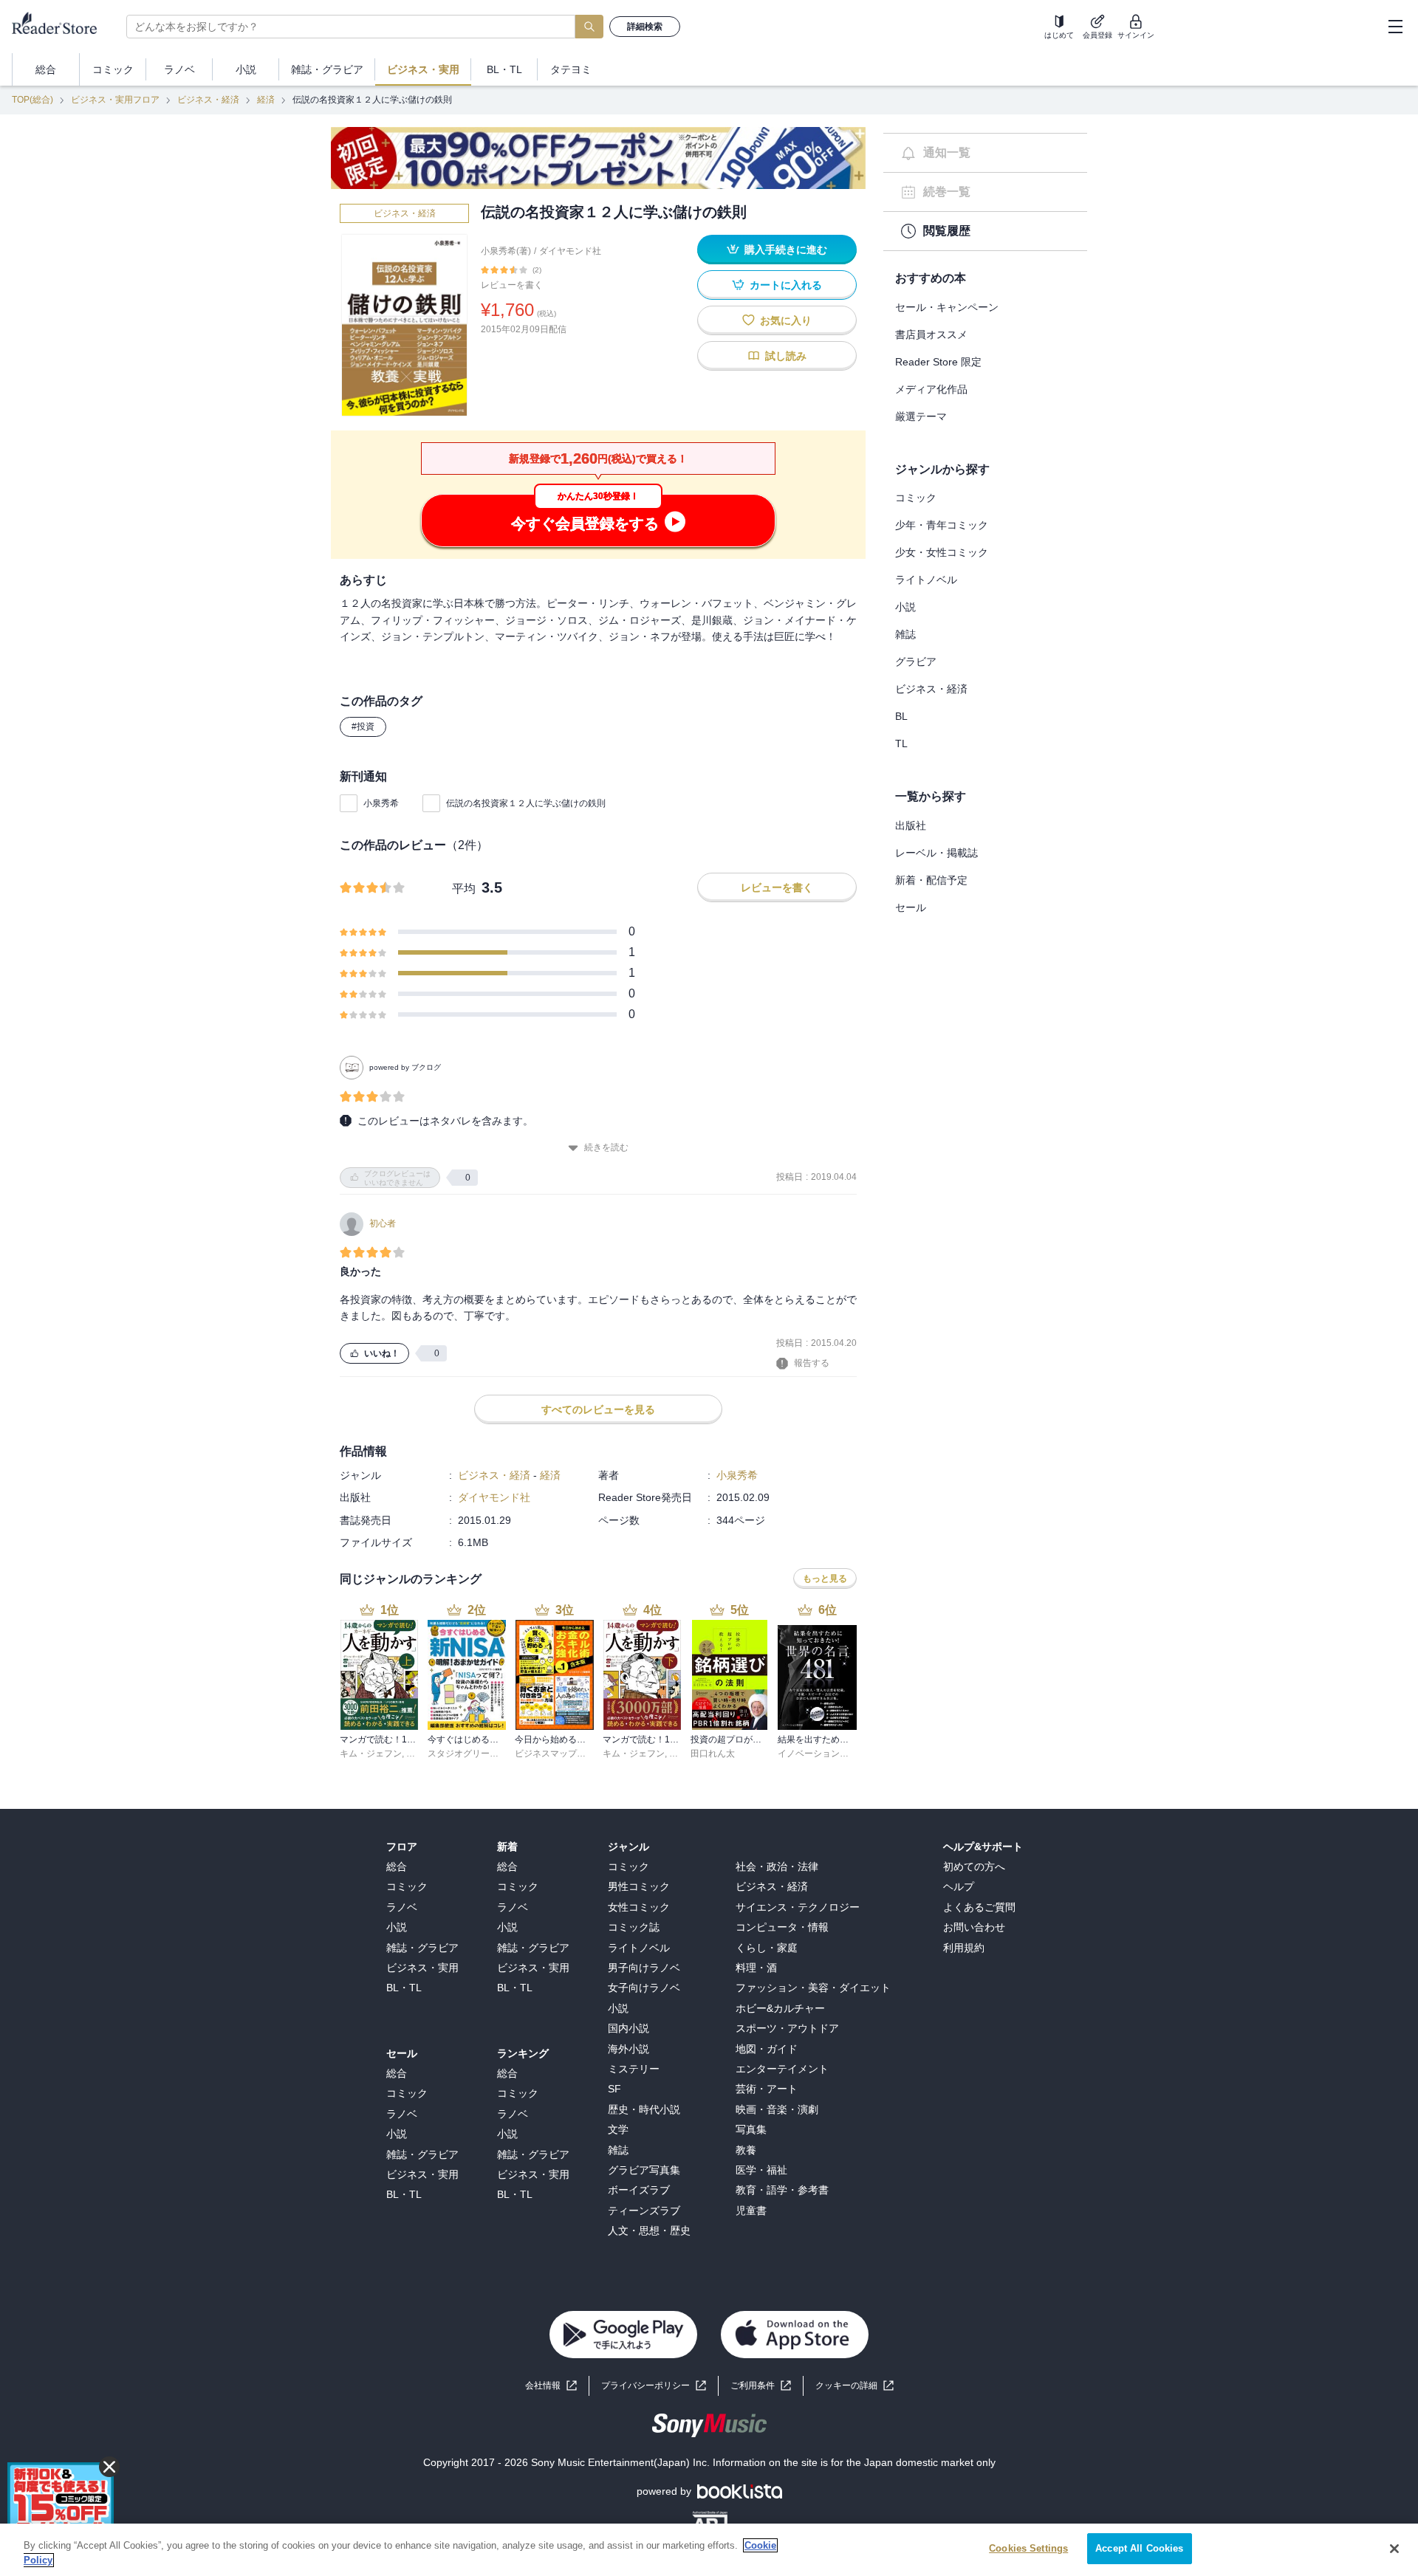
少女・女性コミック (942, 552)
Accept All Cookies (1139, 2548)
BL (901, 716)
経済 (266, 100)
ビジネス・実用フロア (115, 100)
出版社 (911, 825)
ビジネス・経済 (208, 100)
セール (911, 907)
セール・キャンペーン (947, 307)
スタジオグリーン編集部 (476, 1754)
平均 (464, 889)
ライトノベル (926, 580)
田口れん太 (713, 1754)
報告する (812, 1363)
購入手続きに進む (786, 250)
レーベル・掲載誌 (936, 853)
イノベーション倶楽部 (822, 1754)
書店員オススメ (931, 334)
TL (901, 743)
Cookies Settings (1028, 2548)
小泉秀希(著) (506, 251)
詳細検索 (645, 27)
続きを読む (606, 1147)
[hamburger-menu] (1395, 27)
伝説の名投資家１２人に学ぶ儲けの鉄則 (526, 803)
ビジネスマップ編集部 (559, 1754)
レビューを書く (512, 285)
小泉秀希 (381, 803)
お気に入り (786, 320)
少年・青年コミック (942, 525)
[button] (854, 2386)
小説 (905, 607)
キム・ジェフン (371, 1754)
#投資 (363, 727)
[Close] (1394, 2549)
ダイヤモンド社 (570, 251)
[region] (709, 2550)
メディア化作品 (931, 389)
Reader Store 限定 (938, 362)
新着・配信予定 (931, 880)
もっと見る (825, 1579)
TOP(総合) (32, 100)
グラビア (916, 662)
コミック (916, 498)
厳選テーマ (921, 416)
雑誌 (905, 634)
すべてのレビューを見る (598, 1409)
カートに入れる (786, 285)
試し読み (786, 356)
